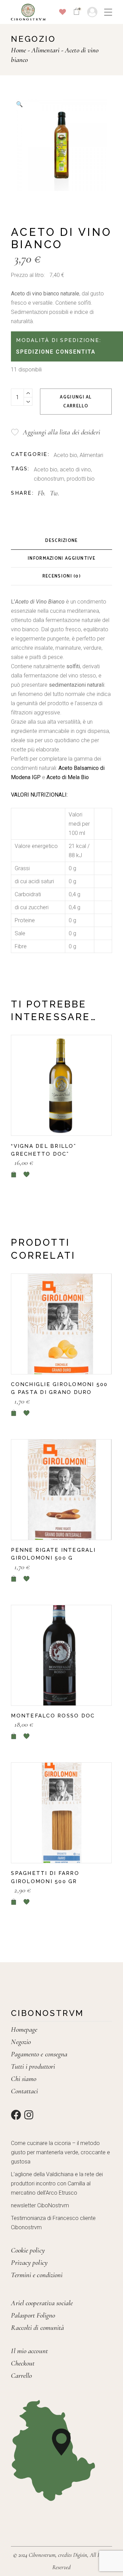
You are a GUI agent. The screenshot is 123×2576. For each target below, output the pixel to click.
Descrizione (61, 541)
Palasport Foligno (33, 2315)
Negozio (21, 2042)
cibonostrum (49, 479)
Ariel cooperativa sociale (42, 2303)
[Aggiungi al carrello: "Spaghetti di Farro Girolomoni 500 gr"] (14, 1902)
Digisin (80, 2555)
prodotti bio (81, 479)
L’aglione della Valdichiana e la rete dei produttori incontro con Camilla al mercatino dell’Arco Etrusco (57, 2184)
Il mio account (29, 2351)
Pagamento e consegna (39, 2054)
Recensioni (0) (61, 576)
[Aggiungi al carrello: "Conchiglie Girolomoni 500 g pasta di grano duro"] (14, 1413)
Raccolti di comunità (37, 2328)
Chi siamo (24, 2079)
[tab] (61, 541)
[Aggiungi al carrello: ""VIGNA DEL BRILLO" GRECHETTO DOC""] (14, 1174)
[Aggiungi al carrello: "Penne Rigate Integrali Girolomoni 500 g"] (14, 1579)
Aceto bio (65, 455)
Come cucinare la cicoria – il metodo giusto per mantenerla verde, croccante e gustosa (60, 2152)
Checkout (23, 2363)
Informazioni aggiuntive (61, 559)
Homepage (24, 2029)
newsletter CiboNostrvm (40, 2205)
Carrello (21, 2376)
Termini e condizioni (37, 2275)
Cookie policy (28, 2250)
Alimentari (91, 455)
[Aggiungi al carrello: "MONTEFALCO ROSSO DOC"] (14, 1736)
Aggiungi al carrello (76, 402)
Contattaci (24, 2091)
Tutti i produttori (33, 2066)
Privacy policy (29, 2263)
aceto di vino (75, 469)
